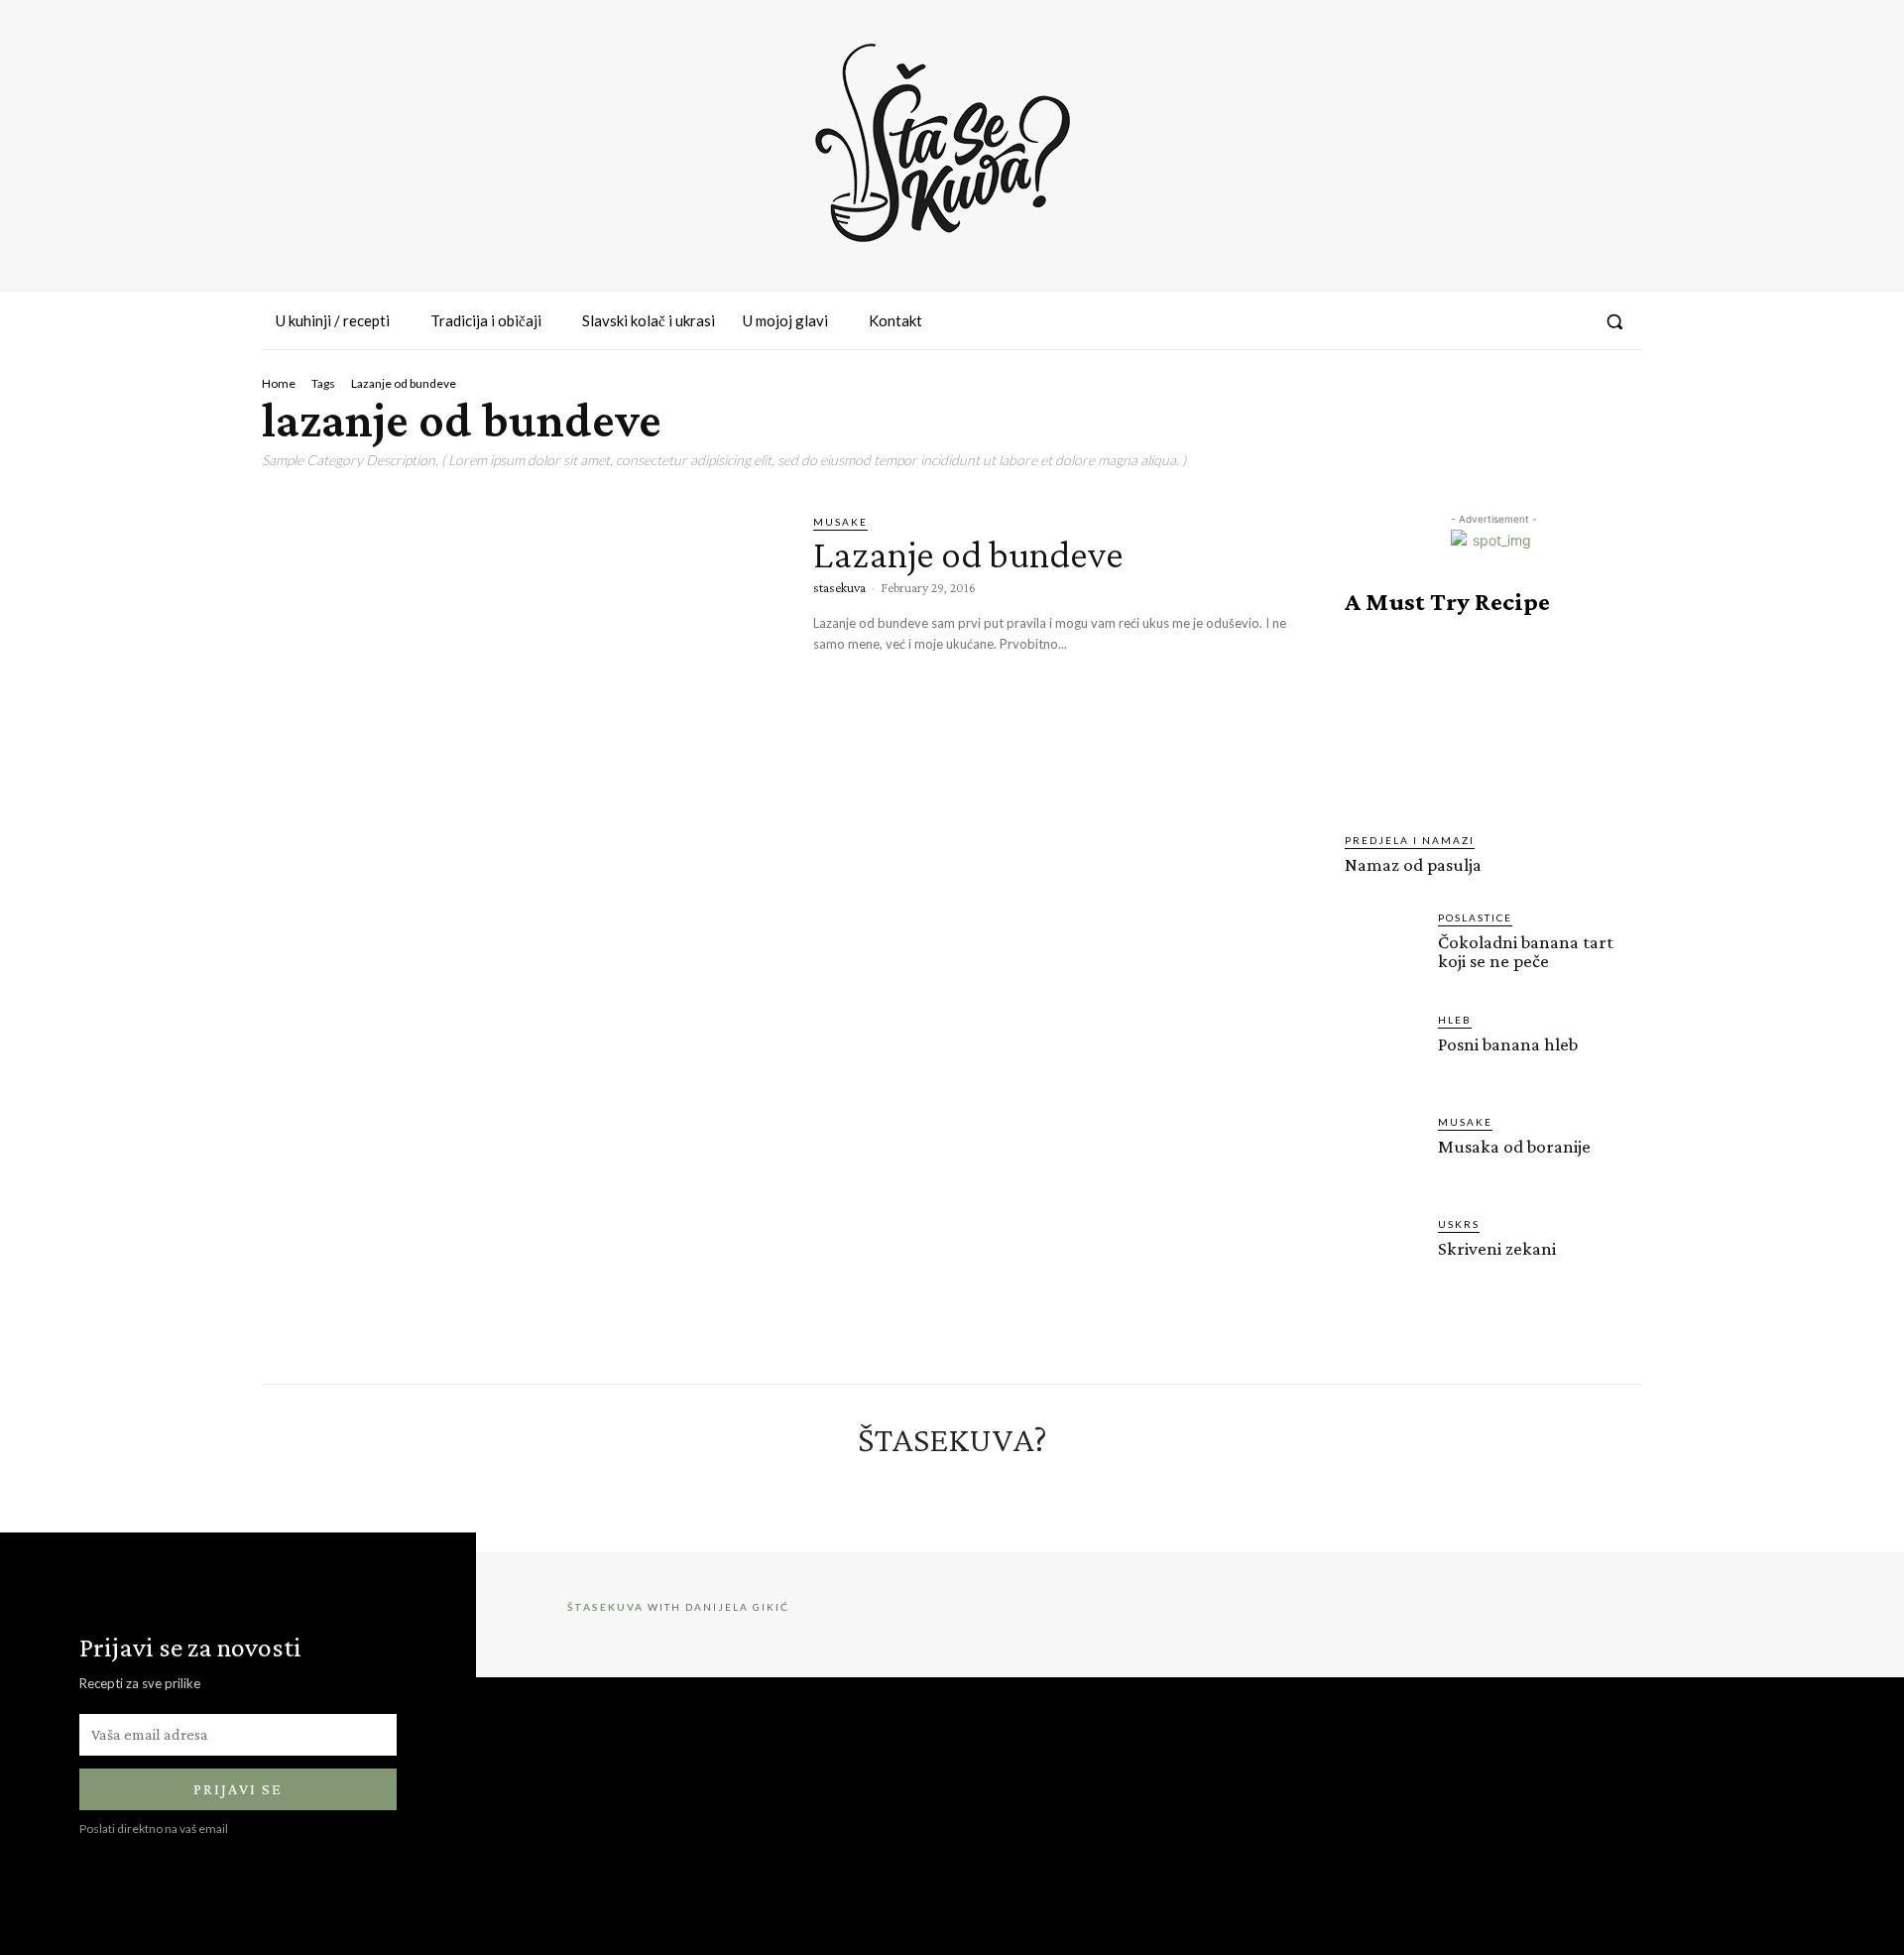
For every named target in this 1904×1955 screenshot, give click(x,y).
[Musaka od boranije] (1383, 1153)
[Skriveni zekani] (1383, 1255)
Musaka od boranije (1514, 1146)
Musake (840, 522)
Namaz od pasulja (1413, 864)
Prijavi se (238, 1789)
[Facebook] (1461, 321)
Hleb (1455, 1020)
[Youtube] (1569, 321)
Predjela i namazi (1410, 840)
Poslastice (1475, 917)
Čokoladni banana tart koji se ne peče (1526, 951)
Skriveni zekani (1497, 1248)
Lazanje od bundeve (968, 554)
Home (279, 383)
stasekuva (839, 587)
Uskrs (1459, 1224)
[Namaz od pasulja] (1493, 724)
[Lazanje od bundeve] (523, 666)
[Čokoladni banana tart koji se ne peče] (1383, 948)
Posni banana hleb (1508, 1044)
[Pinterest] (1532, 321)
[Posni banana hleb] (1383, 1050)
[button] (1614, 321)
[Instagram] (1496, 321)
